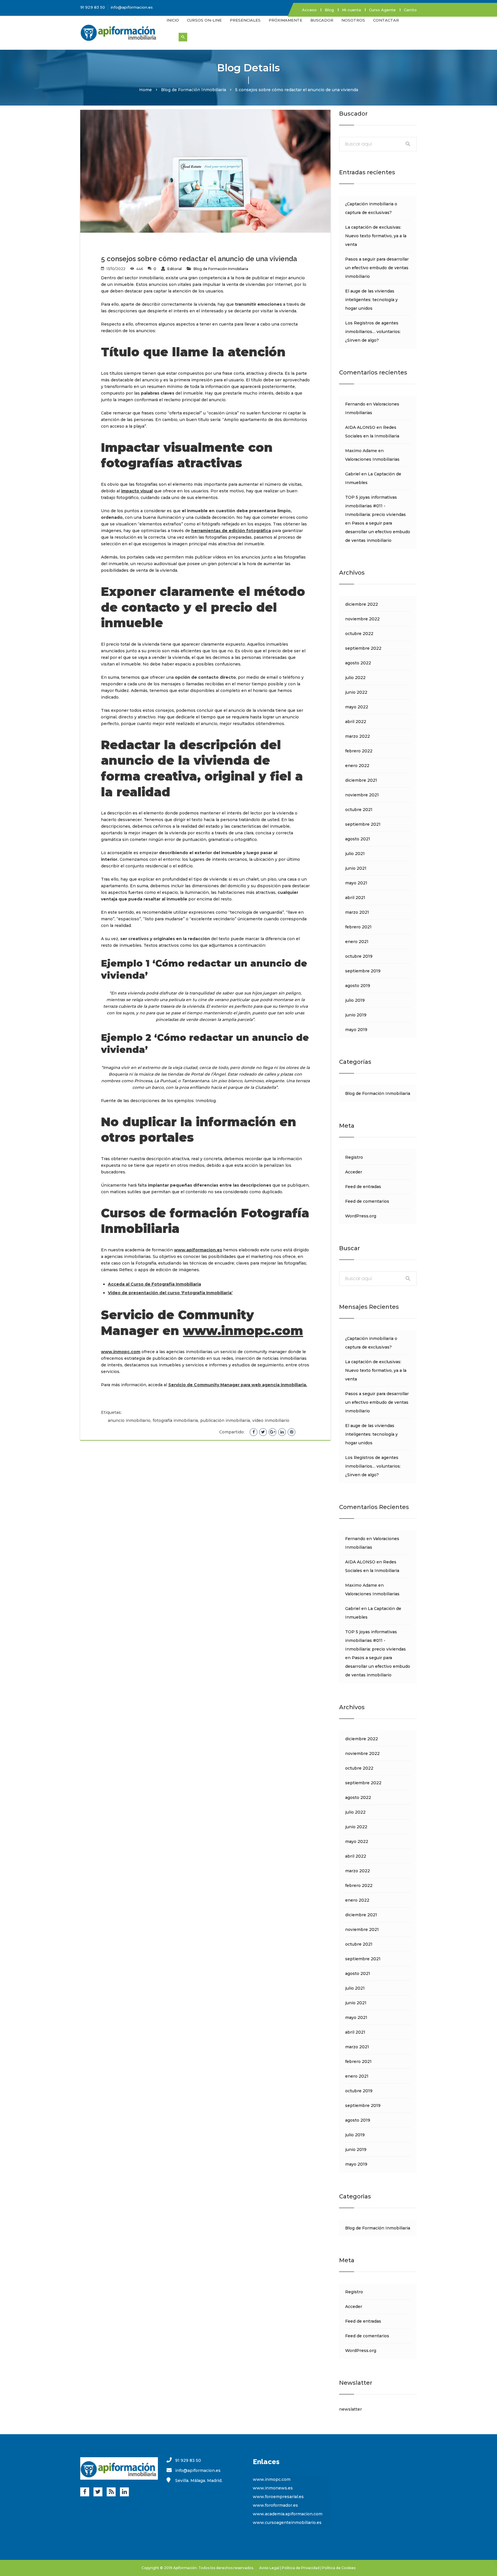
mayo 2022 (357, 707)
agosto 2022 (358, 663)
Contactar (386, 20)
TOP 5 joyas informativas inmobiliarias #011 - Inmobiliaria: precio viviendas (375, 506)
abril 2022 (356, 722)
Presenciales (245, 20)
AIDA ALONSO (360, 427)
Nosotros (353, 20)
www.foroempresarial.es (278, 2497)
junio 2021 (356, 868)
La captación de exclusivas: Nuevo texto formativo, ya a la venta (376, 236)
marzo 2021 (357, 912)
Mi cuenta (351, 10)
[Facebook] (85, 2492)
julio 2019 (355, 1000)
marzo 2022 (358, 736)
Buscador (322, 20)
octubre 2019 (359, 956)
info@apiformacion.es (132, 7)
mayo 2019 (356, 1030)
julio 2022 (355, 678)
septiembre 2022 (363, 648)
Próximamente (285, 20)
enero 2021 (357, 942)
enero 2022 (357, 766)
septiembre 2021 (363, 824)
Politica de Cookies (339, 2568)
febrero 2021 (358, 927)
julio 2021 (355, 854)
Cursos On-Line (204, 20)
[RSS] (111, 2492)
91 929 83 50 (93, 7)
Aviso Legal (269, 2568)
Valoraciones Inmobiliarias (372, 459)
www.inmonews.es (273, 2488)
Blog (329, 10)
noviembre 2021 (362, 795)
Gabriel (353, 474)
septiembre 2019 (363, 971)
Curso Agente (382, 10)
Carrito (410, 10)
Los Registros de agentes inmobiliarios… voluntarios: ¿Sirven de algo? (373, 332)
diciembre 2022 (362, 604)
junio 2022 (356, 692)
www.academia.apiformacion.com (288, 2514)
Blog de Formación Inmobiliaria (194, 90)
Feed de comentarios (367, 1201)
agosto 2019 (358, 986)
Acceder (354, 1172)
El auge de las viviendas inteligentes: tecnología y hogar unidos (371, 300)
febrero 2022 (359, 751)
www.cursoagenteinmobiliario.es (287, 2523)
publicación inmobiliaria (225, 1420)
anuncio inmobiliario (129, 1420)
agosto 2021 (358, 839)
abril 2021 (355, 898)
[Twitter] (98, 2492)
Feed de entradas (363, 1187)
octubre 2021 (359, 810)
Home (146, 90)
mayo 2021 (356, 883)
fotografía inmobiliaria (175, 1420)
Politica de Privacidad (301, 2568)
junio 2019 (356, 1015)
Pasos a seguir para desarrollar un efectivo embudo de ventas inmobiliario (377, 268)
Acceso (309, 10)
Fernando (355, 404)
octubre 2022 (359, 634)
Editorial (175, 269)
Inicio (173, 20)
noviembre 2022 (362, 619)
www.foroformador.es (275, 2505)
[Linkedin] (124, 2492)
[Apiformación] (119, 32)
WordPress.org (361, 1216)
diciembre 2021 (361, 780)
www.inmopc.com (243, 1331)
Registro (354, 1157)
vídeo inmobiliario (271, 1420)
